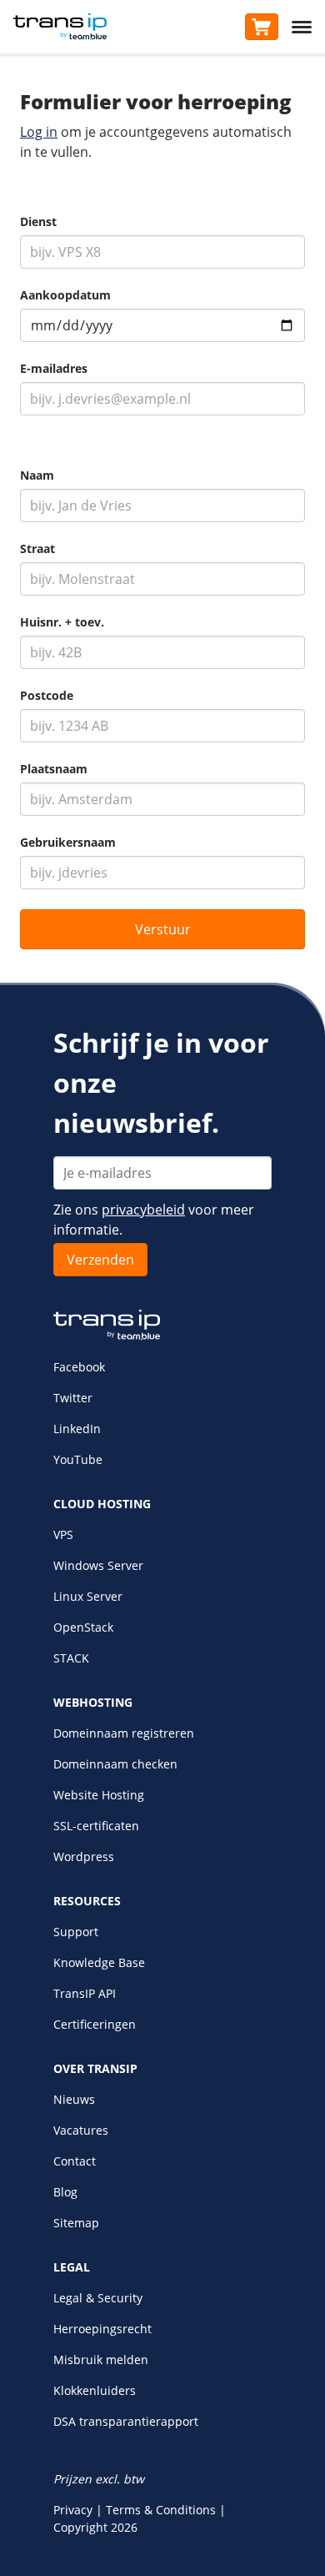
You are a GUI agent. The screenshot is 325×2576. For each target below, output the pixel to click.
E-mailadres (54, 369)
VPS (63, 1535)
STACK (71, 1658)
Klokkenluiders (95, 2390)
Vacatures (81, 2130)
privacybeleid (143, 1210)
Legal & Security (98, 2298)
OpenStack (83, 1627)
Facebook (79, 1367)
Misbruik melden (101, 2360)
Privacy (73, 2510)
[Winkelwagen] (262, 27)
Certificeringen (95, 2024)
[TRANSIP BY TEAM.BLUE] (107, 1336)
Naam (37, 475)
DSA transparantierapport (126, 2421)
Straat (37, 549)
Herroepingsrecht (102, 2329)
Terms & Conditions (161, 2510)
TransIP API (85, 1993)
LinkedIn (77, 1429)
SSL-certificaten (96, 1826)
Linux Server (88, 1596)
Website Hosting (99, 1795)
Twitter (73, 1398)
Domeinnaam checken (115, 1764)
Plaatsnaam (54, 769)
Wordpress (84, 1857)
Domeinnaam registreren (124, 1733)
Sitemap (76, 2223)
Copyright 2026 (95, 2527)
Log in (39, 132)
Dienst (38, 222)
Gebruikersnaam (68, 843)
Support (76, 1932)
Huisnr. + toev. (62, 622)
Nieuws (74, 2099)
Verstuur (163, 929)
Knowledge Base (99, 1962)
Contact (75, 2161)
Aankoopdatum (65, 295)
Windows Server (98, 1565)
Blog (65, 2192)
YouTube (78, 1459)
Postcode (47, 696)
